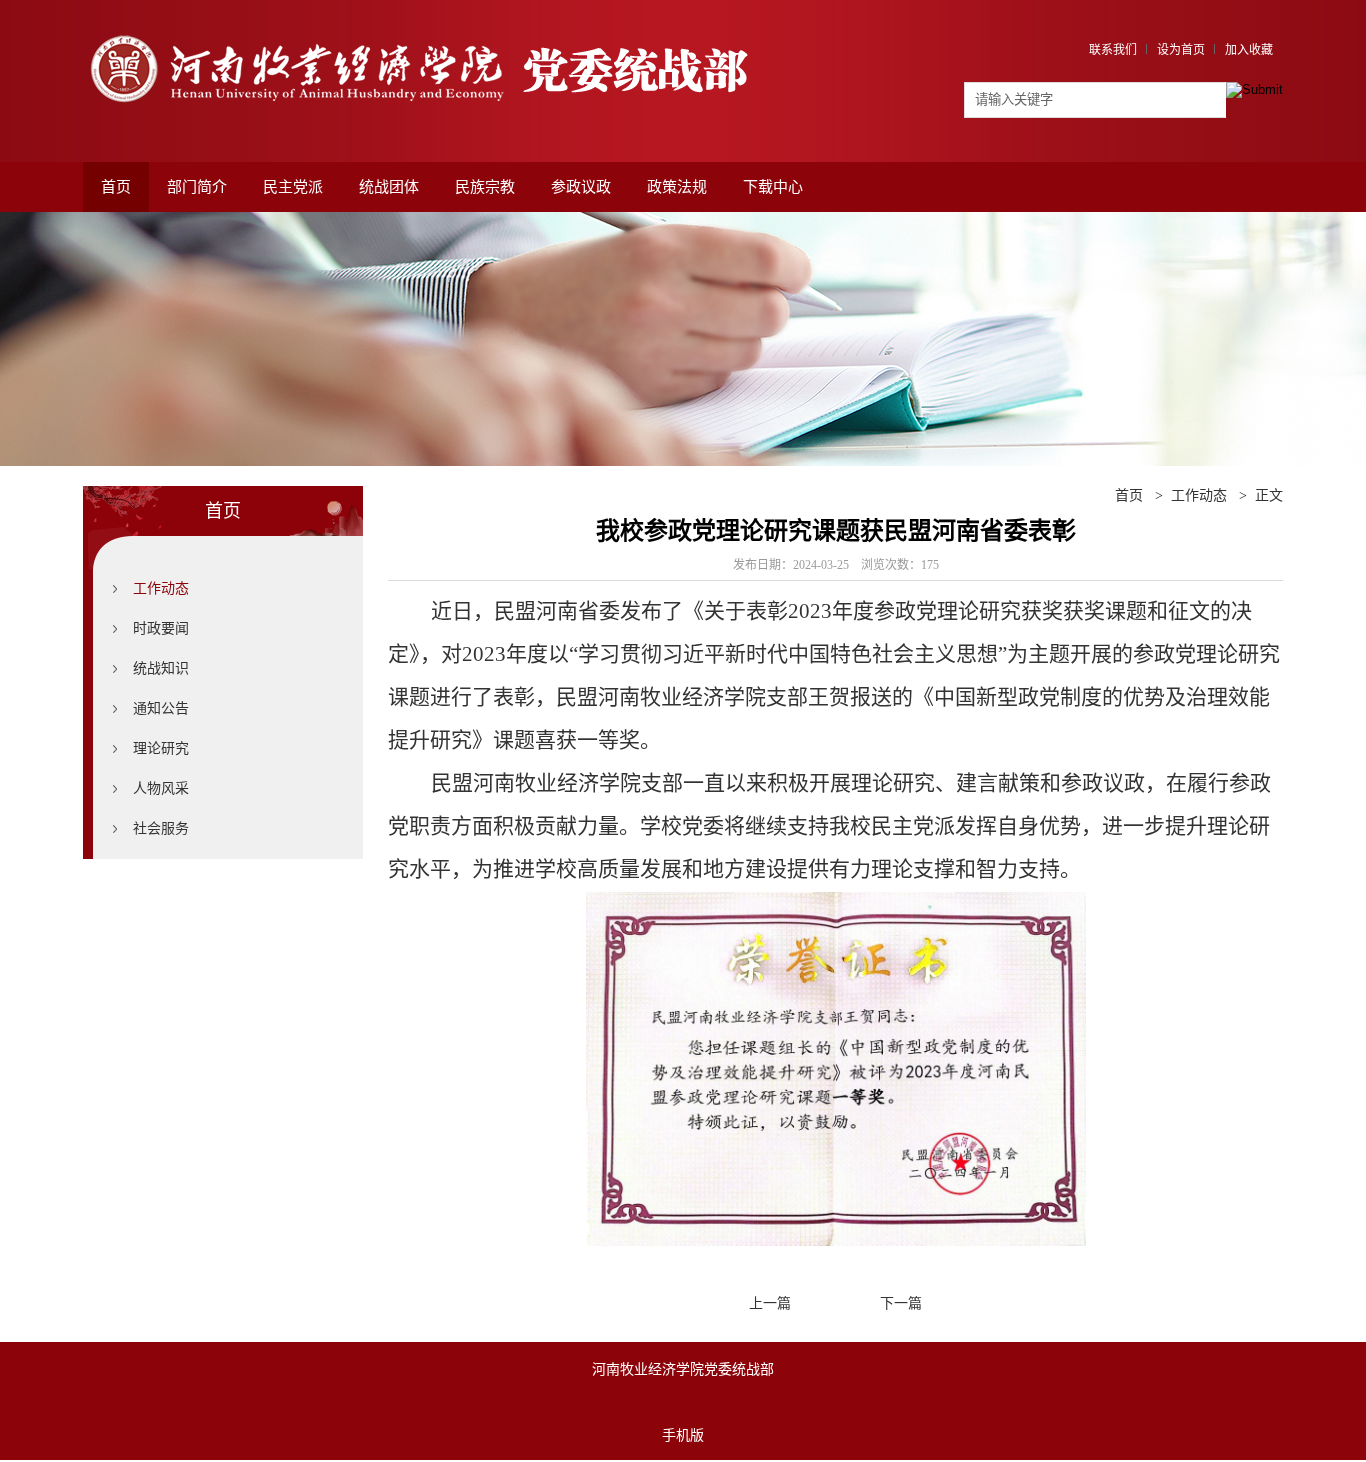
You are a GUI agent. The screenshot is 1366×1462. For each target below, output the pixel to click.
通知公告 (161, 708)
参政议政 (581, 187)
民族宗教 (485, 187)
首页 (116, 187)
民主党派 (293, 187)
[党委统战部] (433, 27)
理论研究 (161, 748)
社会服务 (161, 828)
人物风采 (161, 788)
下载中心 (773, 187)
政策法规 (677, 187)
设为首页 (1181, 50)
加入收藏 (1249, 50)
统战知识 (161, 668)
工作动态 (161, 588)
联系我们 (1113, 50)
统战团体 (389, 187)
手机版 (683, 1435)
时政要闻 (161, 628)
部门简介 (197, 187)
